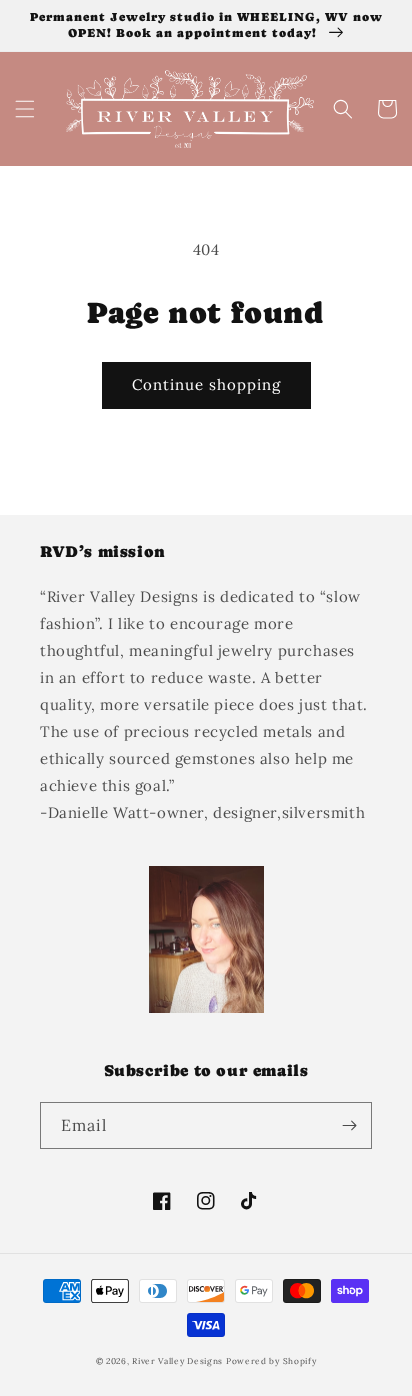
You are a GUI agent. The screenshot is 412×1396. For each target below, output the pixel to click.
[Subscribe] (349, 1125)
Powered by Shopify (271, 1361)
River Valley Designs (179, 1361)
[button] (25, 109)
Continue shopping (206, 384)
